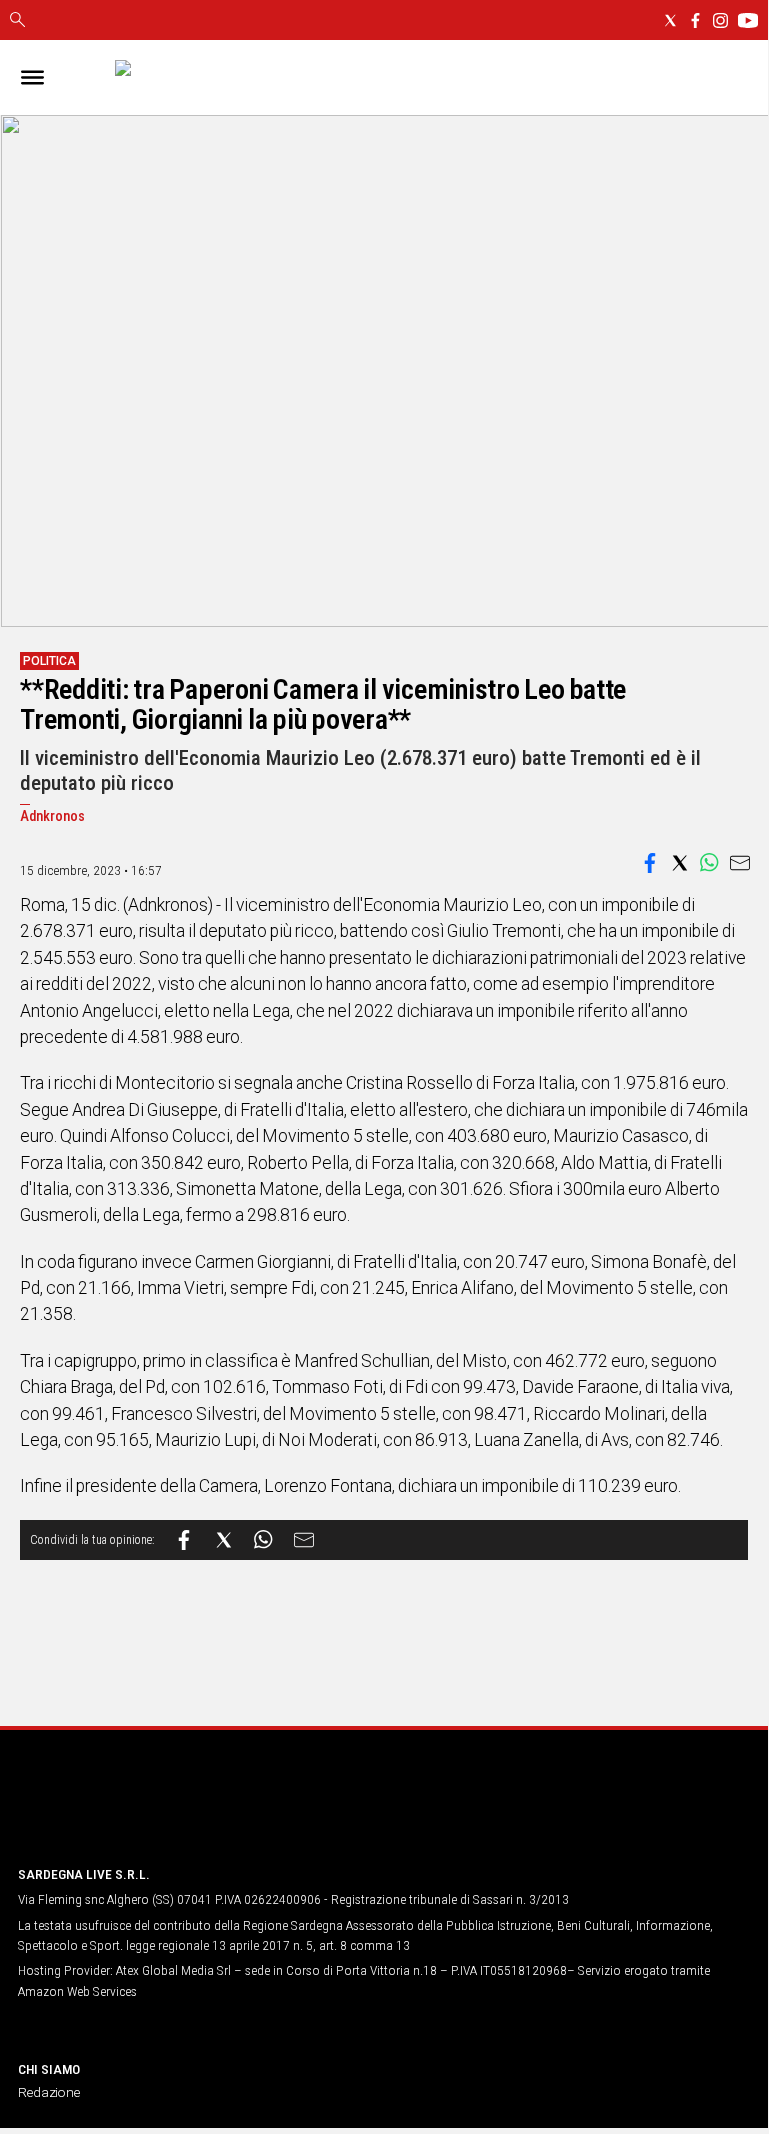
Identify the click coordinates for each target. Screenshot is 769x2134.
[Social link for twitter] (670, 20)
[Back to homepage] (123, 1811)
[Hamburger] (32, 77)
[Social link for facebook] (695, 20)
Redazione (49, 2092)
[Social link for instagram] (720, 20)
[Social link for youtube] (748, 20)
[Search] (17, 21)
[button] (650, 863)
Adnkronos (52, 816)
